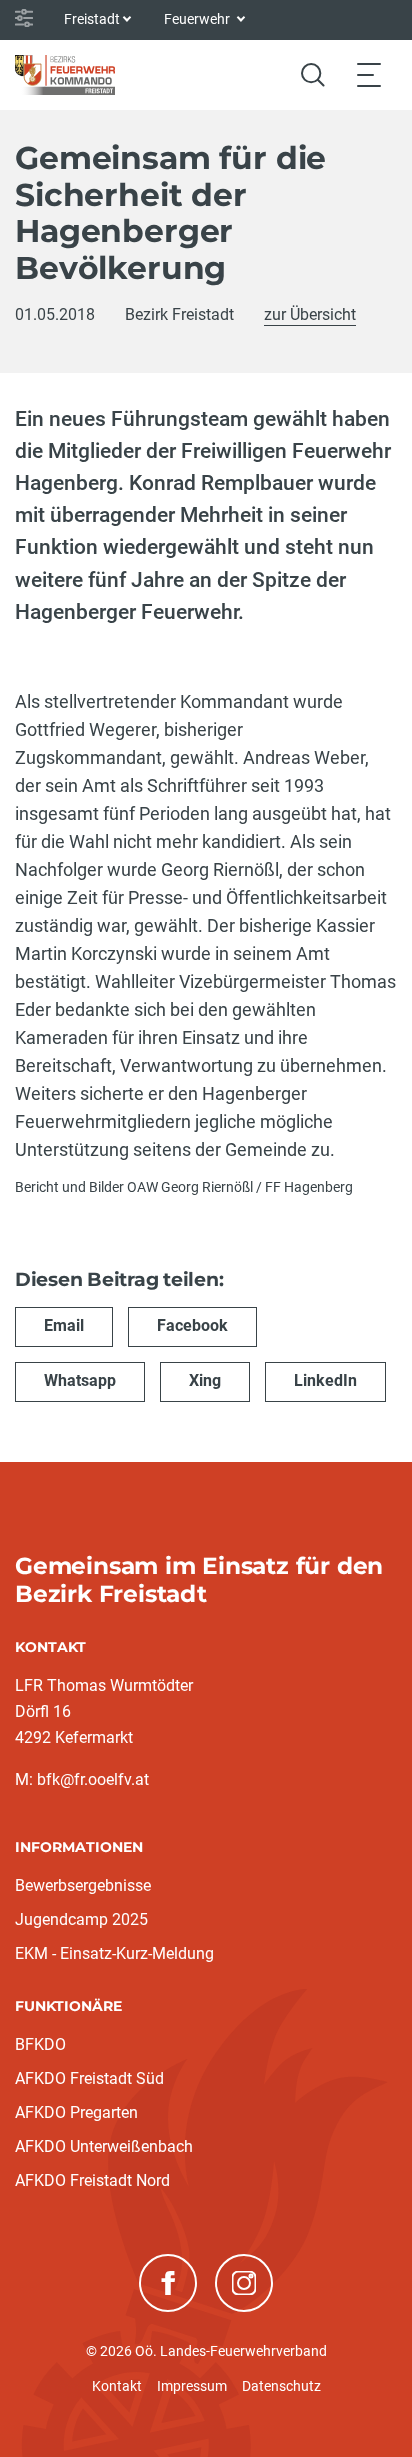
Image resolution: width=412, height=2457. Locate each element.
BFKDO (40, 2044)
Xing (205, 1380)
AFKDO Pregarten (76, 2112)
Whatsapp (80, 1380)
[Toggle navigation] (369, 74)
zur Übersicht (310, 314)
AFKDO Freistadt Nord (92, 2180)
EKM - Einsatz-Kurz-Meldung (114, 1953)
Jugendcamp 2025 (81, 1919)
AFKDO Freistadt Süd (89, 2078)
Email (64, 1325)
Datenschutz (281, 2386)
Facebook (192, 1325)
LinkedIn (325, 1380)
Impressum (192, 2386)
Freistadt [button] (92, 19)
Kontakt (117, 2386)
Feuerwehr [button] (198, 19)
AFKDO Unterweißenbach (104, 2146)
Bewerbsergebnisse (83, 1885)
